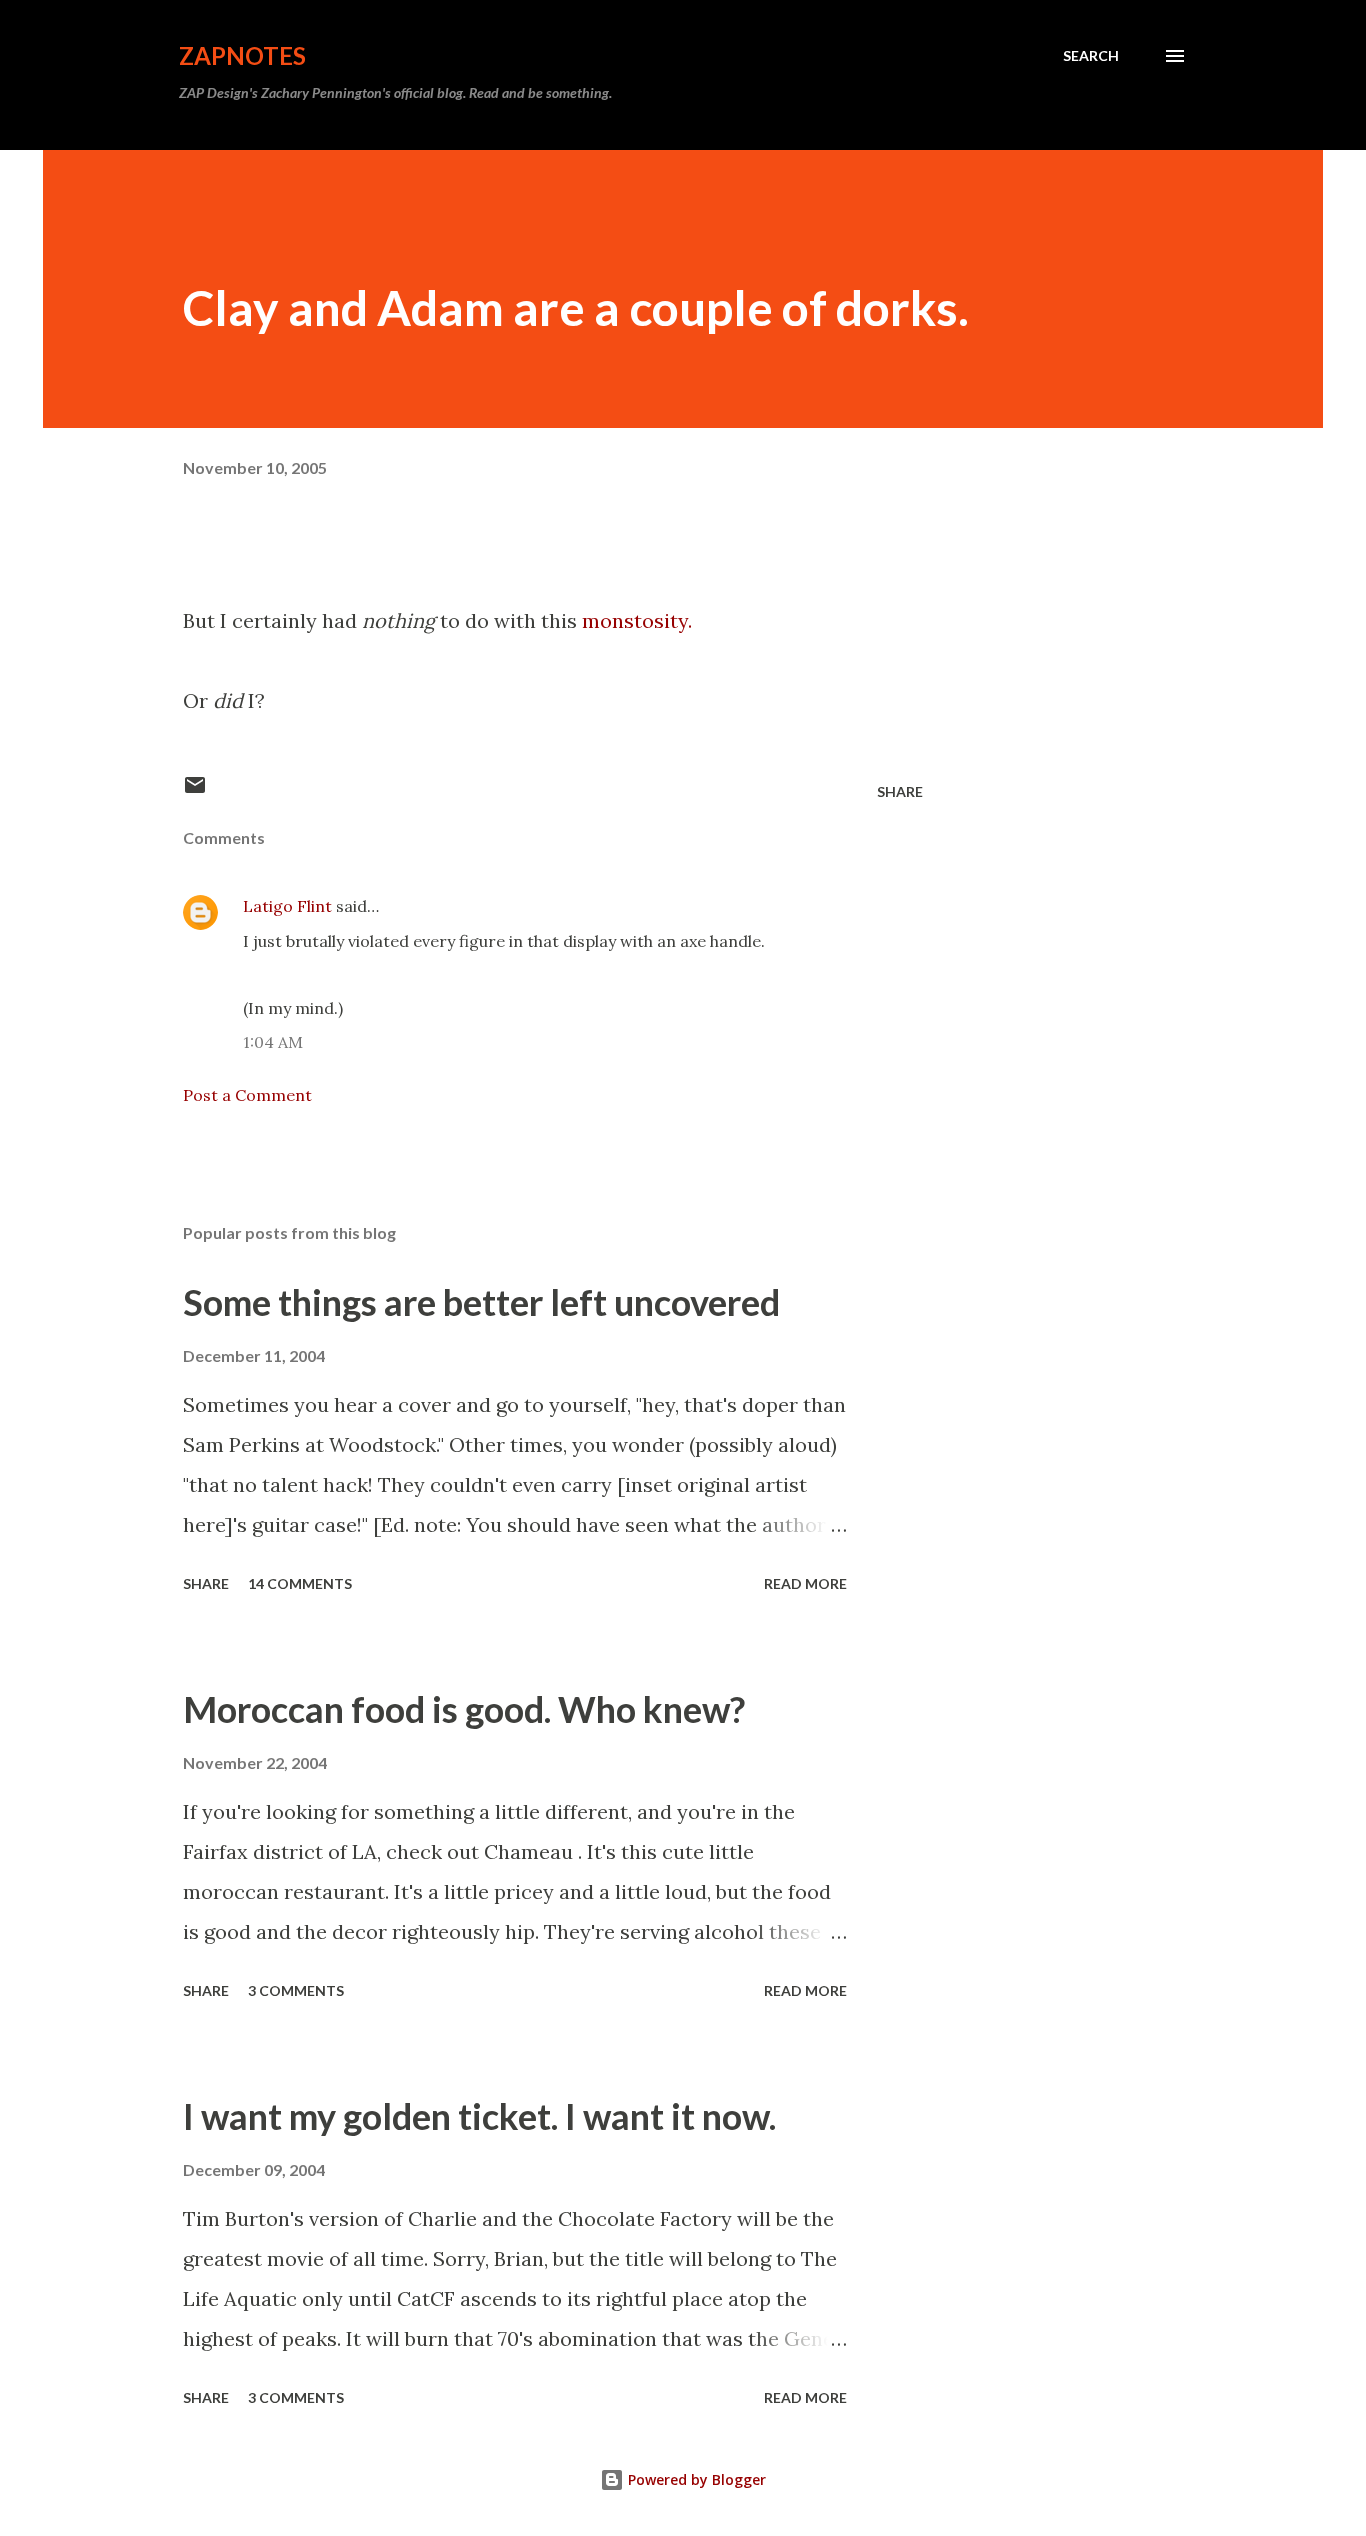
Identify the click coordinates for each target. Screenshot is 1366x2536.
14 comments (300, 1583)
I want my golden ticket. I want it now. (479, 2116)
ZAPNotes (242, 55)
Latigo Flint (287, 906)
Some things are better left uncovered (481, 1302)
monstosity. (637, 620)
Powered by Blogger (695, 2479)
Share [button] (900, 791)
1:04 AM (273, 1042)
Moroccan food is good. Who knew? (464, 1709)
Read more (805, 1583)
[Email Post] (195, 791)
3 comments (296, 1990)
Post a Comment (247, 1095)
